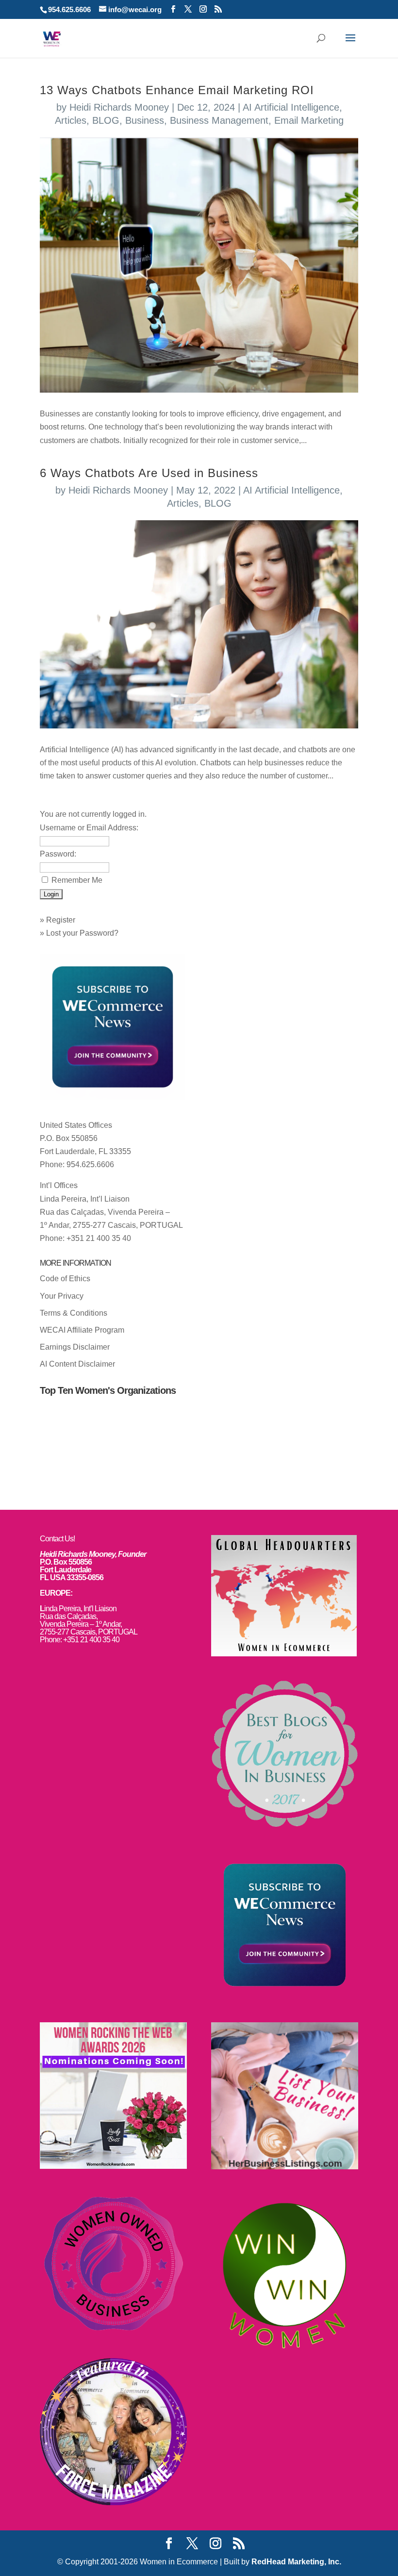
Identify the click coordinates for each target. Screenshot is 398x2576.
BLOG (106, 120)
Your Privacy (62, 1296)
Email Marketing (309, 120)
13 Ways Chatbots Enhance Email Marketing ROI (177, 90)
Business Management (219, 120)
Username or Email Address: (89, 828)
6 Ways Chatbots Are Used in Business (149, 473)
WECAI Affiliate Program (82, 1330)
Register (61, 920)
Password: (58, 854)
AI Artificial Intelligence (291, 107)
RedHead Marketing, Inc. (296, 2562)
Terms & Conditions (74, 1313)
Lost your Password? (82, 933)
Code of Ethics (65, 1279)
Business (145, 120)
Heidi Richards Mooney (119, 107)
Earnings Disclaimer (75, 1347)
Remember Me (77, 880)
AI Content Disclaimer (77, 1364)
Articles (71, 120)
